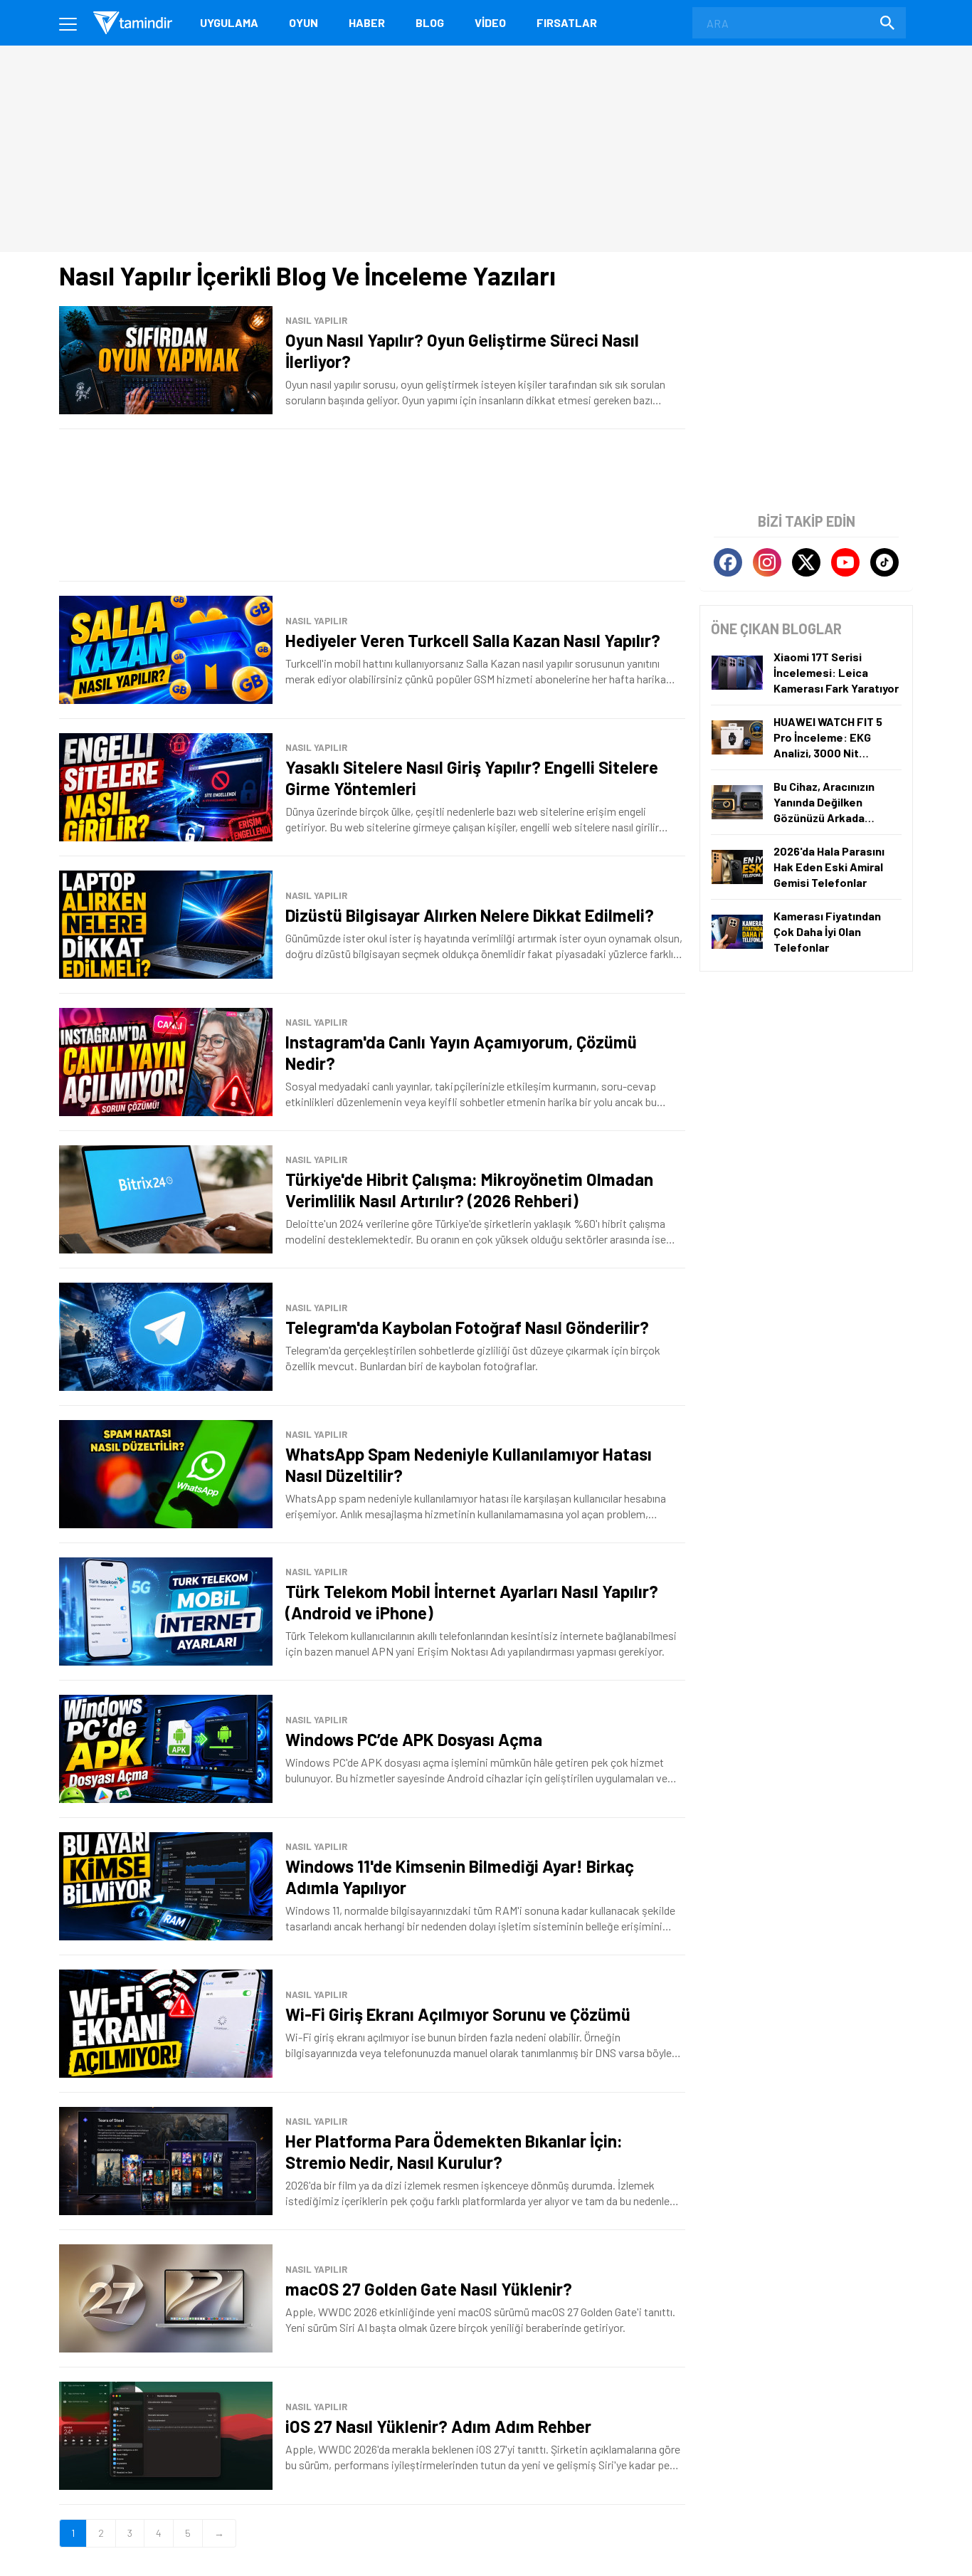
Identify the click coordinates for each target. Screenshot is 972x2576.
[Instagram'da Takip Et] (767, 562)
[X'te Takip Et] (806, 562)
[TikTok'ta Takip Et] (884, 562)
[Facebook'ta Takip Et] (728, 562)
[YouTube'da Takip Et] (845, 562)
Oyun (303, 22)
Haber (367, 22)
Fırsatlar (567, 22)
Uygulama (229, 22)
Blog (430, 22)
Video (490, 22)
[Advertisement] (372, 505)
